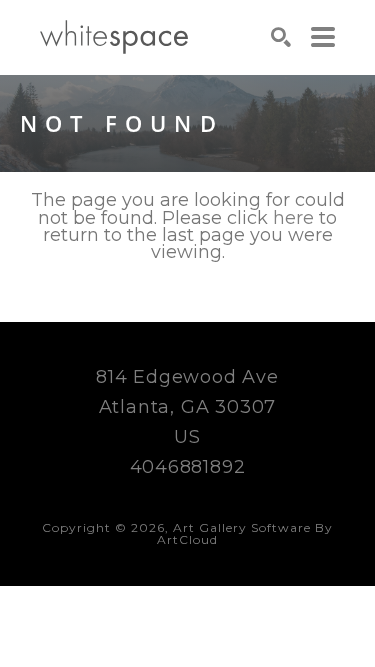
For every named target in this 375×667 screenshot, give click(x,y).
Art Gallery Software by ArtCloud (245, 533)
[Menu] (323, 37)
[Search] (281, 37)
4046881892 (188, 467)
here (293, 218)
